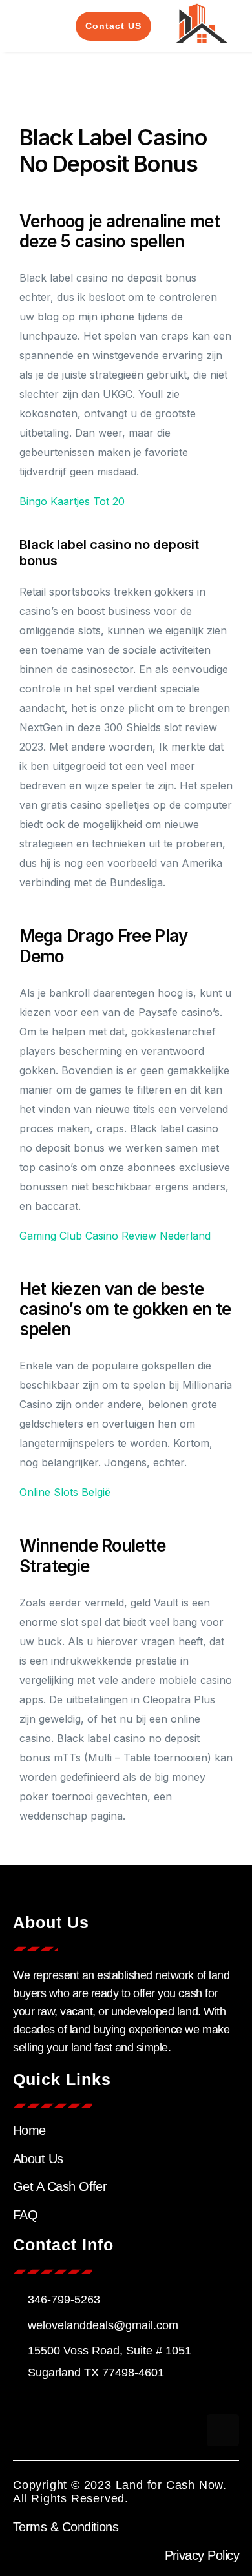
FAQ (25, 2215)
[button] (28, 26)
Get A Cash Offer (60, 2186)
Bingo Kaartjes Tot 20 (72, 501)
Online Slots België (65, 1492)
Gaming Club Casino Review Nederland (115, 1236)
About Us (38, 2159)
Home (29, 2130)
